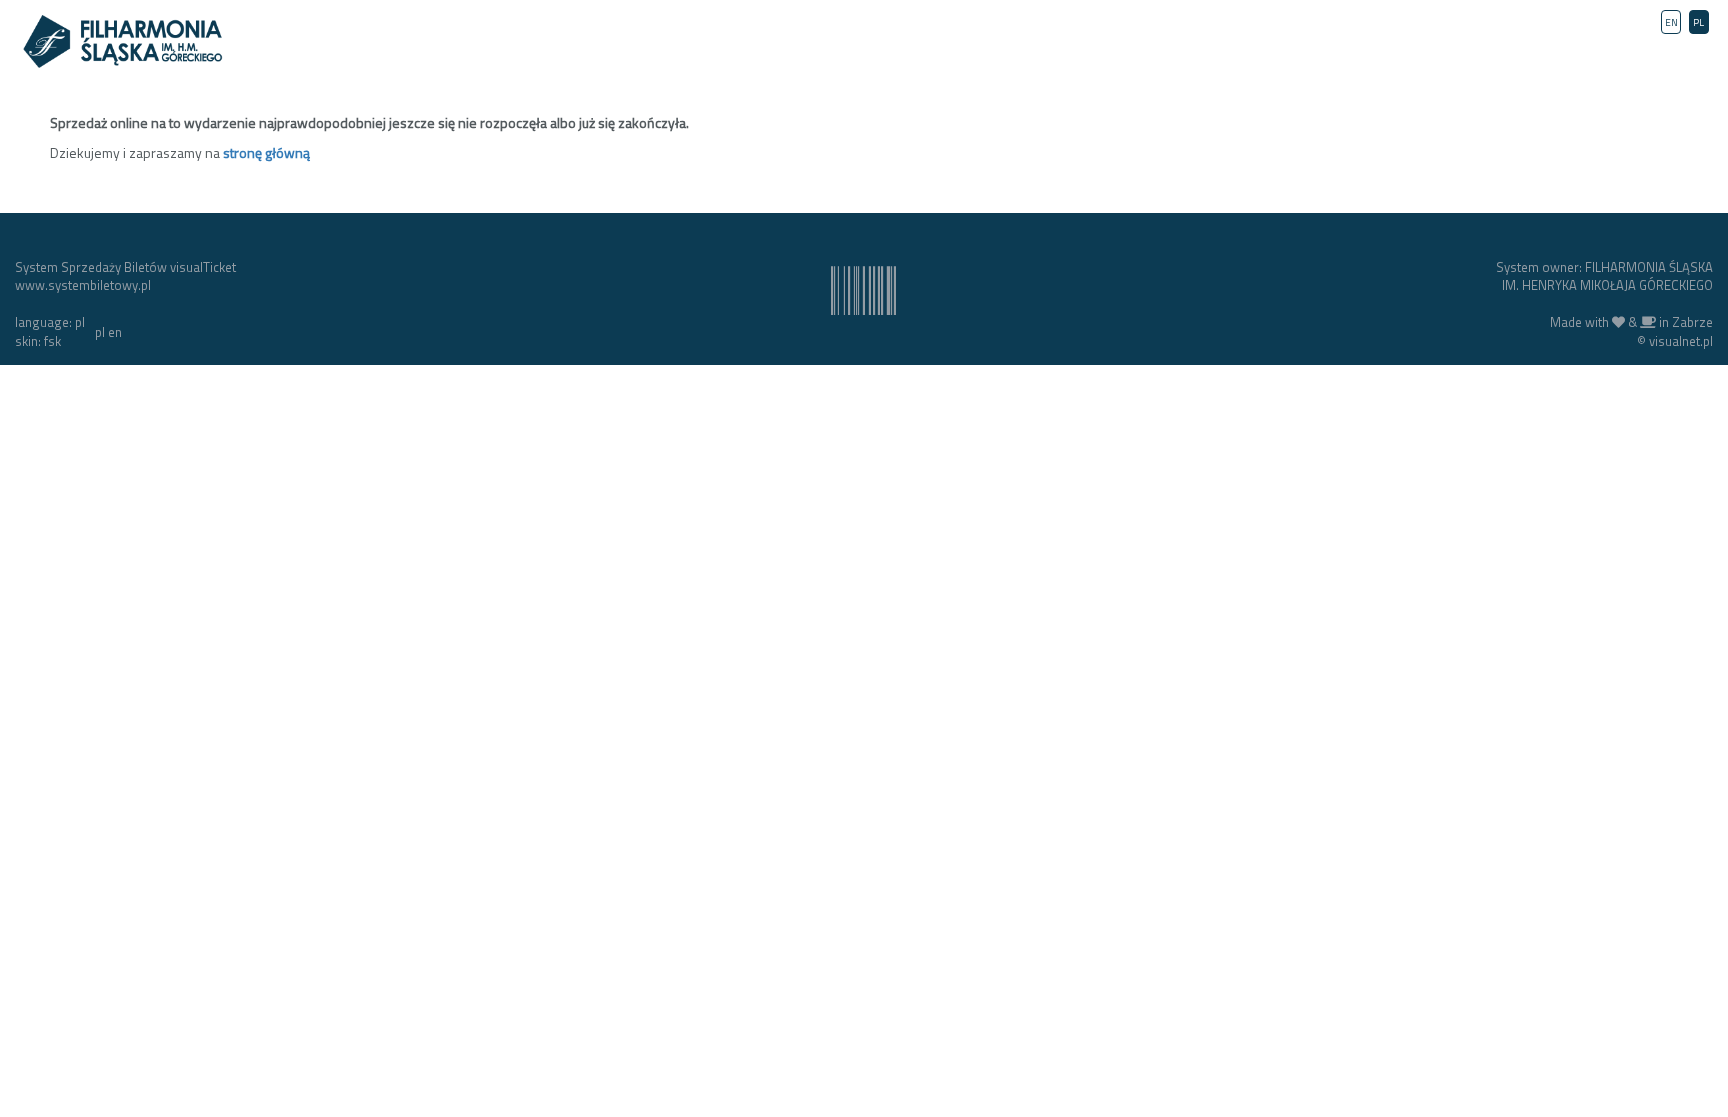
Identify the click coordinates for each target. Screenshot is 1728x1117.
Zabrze (1692, 322)
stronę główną (266, 152)
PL (1698, 22)
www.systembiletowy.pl (83, 285)
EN (1671, 22)
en (115, 332)
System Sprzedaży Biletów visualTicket (125, 267)
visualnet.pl (1681, 341)
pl (100, 332)
